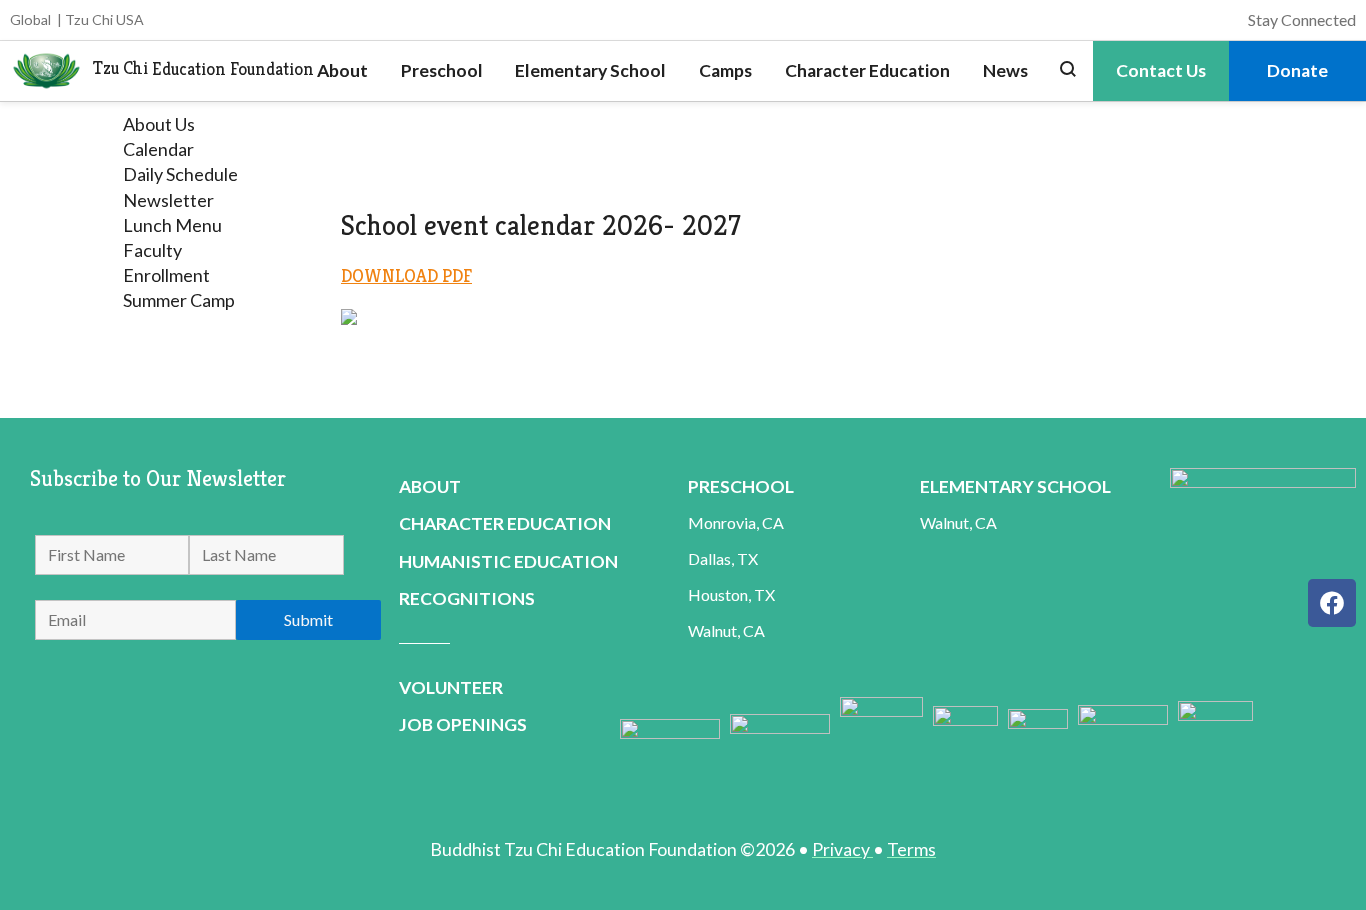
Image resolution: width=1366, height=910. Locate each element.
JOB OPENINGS (463, 724)
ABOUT (430, 486)
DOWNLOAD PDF (406, 275)
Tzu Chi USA (104, 19)
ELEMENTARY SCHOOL (1015, 486)
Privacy (842, 849)
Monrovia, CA (736, 522)
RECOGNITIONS (467, 598)
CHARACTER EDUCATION (505, 523)
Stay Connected (1302, 19)
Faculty (152, 250)
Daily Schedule (180, 174)
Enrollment (166, 275)
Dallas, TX (723, 558)
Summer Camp (179, 300)
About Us (159, 124)
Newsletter (168, 200)
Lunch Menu (172, 225)
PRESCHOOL (741, 486)
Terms (911, 849)
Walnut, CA (726, 630)
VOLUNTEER (451, 687)
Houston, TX (731, 594)
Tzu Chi (120, 69)
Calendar (158, 149)
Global (30, 19)
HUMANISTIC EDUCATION (508, 561)
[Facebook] (1332, 603)
